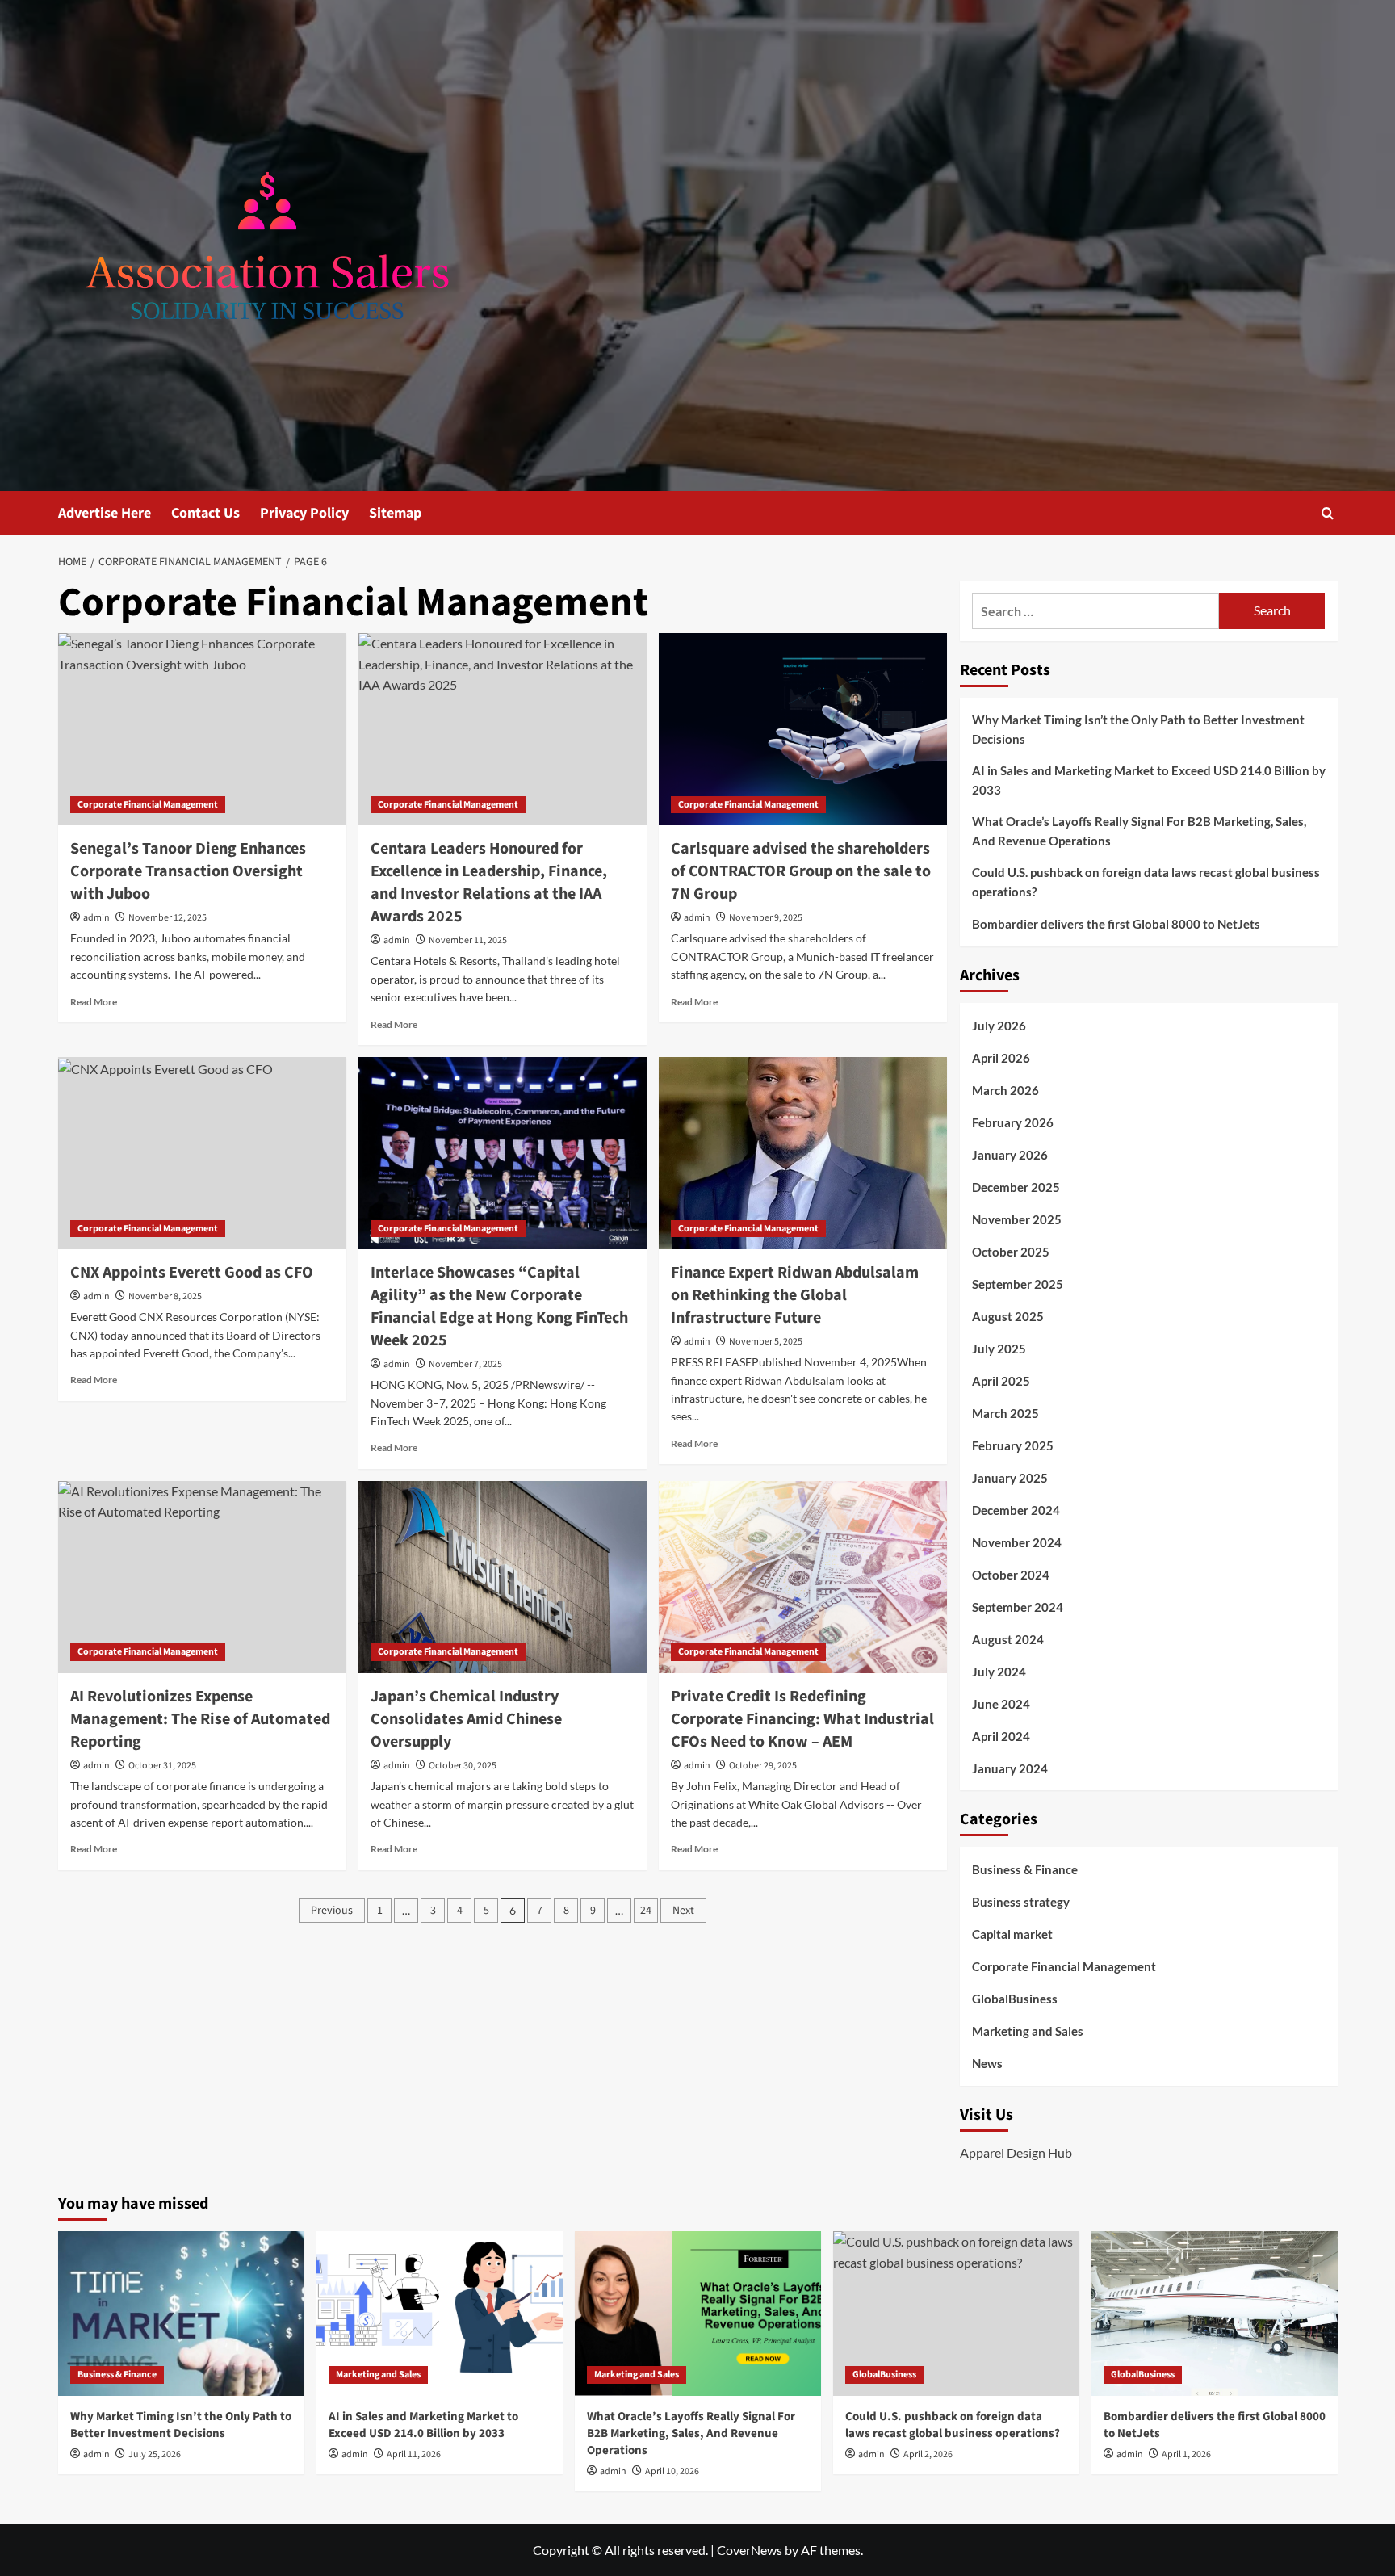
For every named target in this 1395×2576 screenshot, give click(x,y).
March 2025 (1005, 1413)
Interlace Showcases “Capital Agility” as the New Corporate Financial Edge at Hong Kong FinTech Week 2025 (499, 1307)
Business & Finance (1025, 1869)
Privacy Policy (304, 513)
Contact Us (205, 513)
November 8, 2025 (165, 1296)
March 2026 (1005, 1090)
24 (646, 1911)
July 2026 (999, 1026)
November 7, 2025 (465, 1364)
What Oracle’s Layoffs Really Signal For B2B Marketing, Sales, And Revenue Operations (1139, 831)
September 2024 (1018, 1607)
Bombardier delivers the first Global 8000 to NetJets (1116, 924)
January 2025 (1010, 1478)
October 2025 (1011, 1252)
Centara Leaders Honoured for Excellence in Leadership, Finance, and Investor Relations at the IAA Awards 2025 (489, 883)
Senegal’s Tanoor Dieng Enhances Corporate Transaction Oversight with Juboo (188, 871)
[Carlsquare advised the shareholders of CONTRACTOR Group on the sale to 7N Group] (803, 729)
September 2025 (1018, 1284)
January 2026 (1010, 1155)
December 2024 (1016, 1510)
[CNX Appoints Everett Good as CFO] (202, 1153)
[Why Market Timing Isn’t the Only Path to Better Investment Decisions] (181, 2313)
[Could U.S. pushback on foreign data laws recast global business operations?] (956, 2313)
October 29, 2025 (763, 1766)
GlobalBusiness (1015, 1999)
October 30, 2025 (463, 1766)
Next (683, 1911)
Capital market (1012, 1934)
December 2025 (1016, 1187)
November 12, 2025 (168, 918)
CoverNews (750, 2550)
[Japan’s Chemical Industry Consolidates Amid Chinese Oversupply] (503, 1577)
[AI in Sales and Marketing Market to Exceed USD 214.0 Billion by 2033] (440, 2313)
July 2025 (999, 1349)
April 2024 (1001, 1736)
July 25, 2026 (155, 2454)
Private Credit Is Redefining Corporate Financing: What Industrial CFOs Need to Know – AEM (802, 1719)
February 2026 (1013, 1122)
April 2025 (1001, 1381)
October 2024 (1011, 1575)
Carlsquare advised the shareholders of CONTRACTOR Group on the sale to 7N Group (801, 871)
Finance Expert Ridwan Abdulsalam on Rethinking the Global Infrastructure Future (795, 1295)
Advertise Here (105, 513)
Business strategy (1021, 1902)
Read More (94, 1002)
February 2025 (1013, 1445)
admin (96, 918)
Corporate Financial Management (148, 805)
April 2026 (1001, 1058)
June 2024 (1001, 1704)
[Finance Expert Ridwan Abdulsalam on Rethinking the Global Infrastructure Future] (803, 1153)
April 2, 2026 (928, 2454)
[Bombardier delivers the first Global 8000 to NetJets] (1215, 2313)
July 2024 (999, 1672)
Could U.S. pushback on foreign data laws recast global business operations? (1146, 882)
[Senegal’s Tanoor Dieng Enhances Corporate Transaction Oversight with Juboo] (202, 729)
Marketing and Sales (1028, 2031)
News (987, 2063)
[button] (1328, 513)
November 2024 (1017, 1542)
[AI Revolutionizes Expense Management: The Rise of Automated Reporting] (202, 1577)
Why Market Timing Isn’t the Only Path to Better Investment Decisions (1138, 729)
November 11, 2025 (468, 940)
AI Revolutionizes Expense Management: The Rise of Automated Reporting (200, 1719)
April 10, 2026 (672, 2471)
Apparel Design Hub (1016, 2152)
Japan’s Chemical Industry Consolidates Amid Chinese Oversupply (466, 1719)
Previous (332, 1911)
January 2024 (1010, 1768)
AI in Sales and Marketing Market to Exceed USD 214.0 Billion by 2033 (1149, 780)
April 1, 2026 (1186, 2454)
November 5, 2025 (766, 1342)
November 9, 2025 (766, 918)
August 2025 (1008, 1316)
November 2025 (1017, 1219)
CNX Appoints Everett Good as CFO (192, 1273)
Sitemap (395, 513)
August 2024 (1008, 1639)
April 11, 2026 (414, 2454)
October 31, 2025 (162, 1766)
